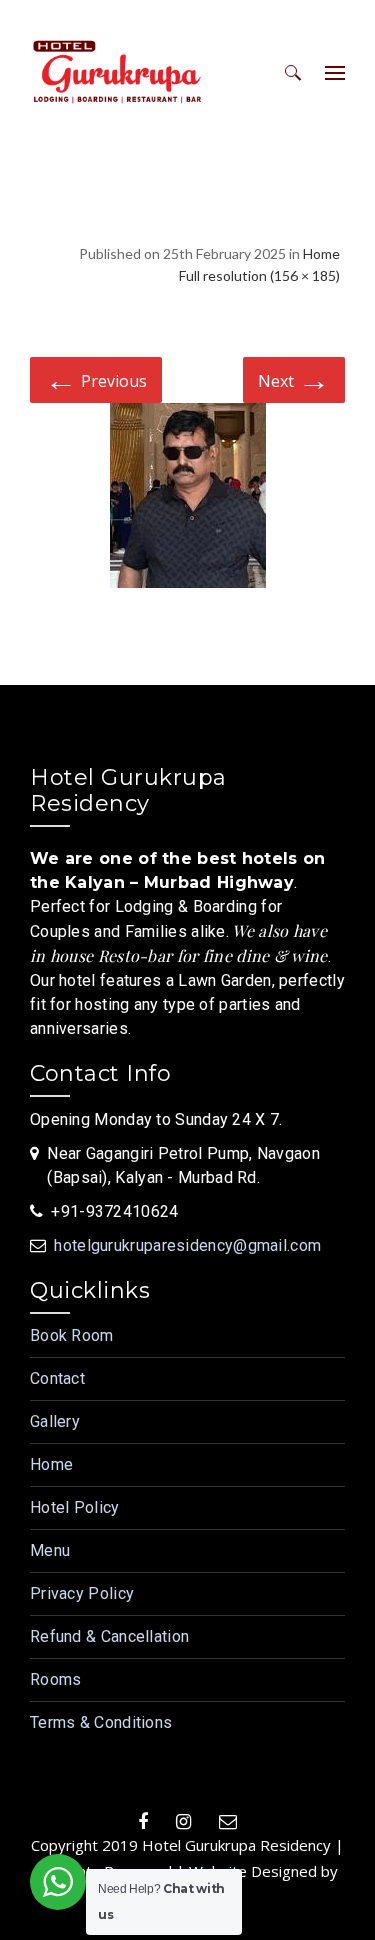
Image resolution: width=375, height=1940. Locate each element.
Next (294, 378)
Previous (96, 378)
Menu (50, 1550)
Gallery (55, 1421)
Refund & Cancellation (109, 1636)
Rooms (56, 1679)
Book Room (72, 1335)
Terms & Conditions (101, 1722)
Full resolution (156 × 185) (259, 275)
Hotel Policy (75, 1507)
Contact (57, 1378)
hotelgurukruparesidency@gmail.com (187, 1245)
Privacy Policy (82, 1593)
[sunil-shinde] (188, 499)
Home (321, 253)
